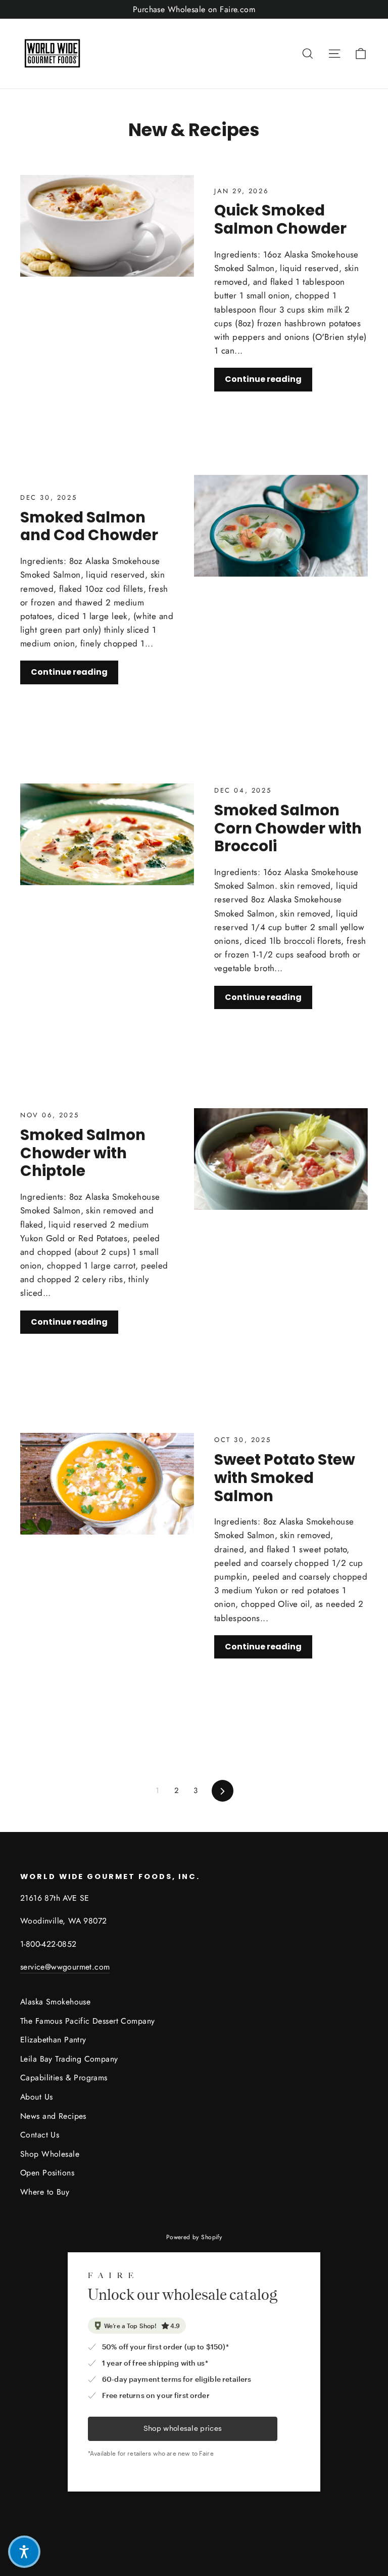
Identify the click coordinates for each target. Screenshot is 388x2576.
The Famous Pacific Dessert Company (87, 2021)
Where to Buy (45, 2192)
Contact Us (40, 2135)
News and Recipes (53, 2116)
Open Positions (47, 2173)
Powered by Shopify (194, 2237)
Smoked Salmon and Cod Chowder (89, 526)
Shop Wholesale (50, 2154)
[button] (24, 2552)
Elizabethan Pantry (53, 2040)
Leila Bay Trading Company (69, 2059)
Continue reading (263, 379)
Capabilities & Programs (64, 2078)
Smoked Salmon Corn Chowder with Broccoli (288, 828)
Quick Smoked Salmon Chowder (280, 219)
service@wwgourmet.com (65, 1967)
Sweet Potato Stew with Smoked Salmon (285, 1477)
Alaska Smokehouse (55, 2002)
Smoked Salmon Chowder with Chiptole (83, 1153)
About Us (36, 2097)
